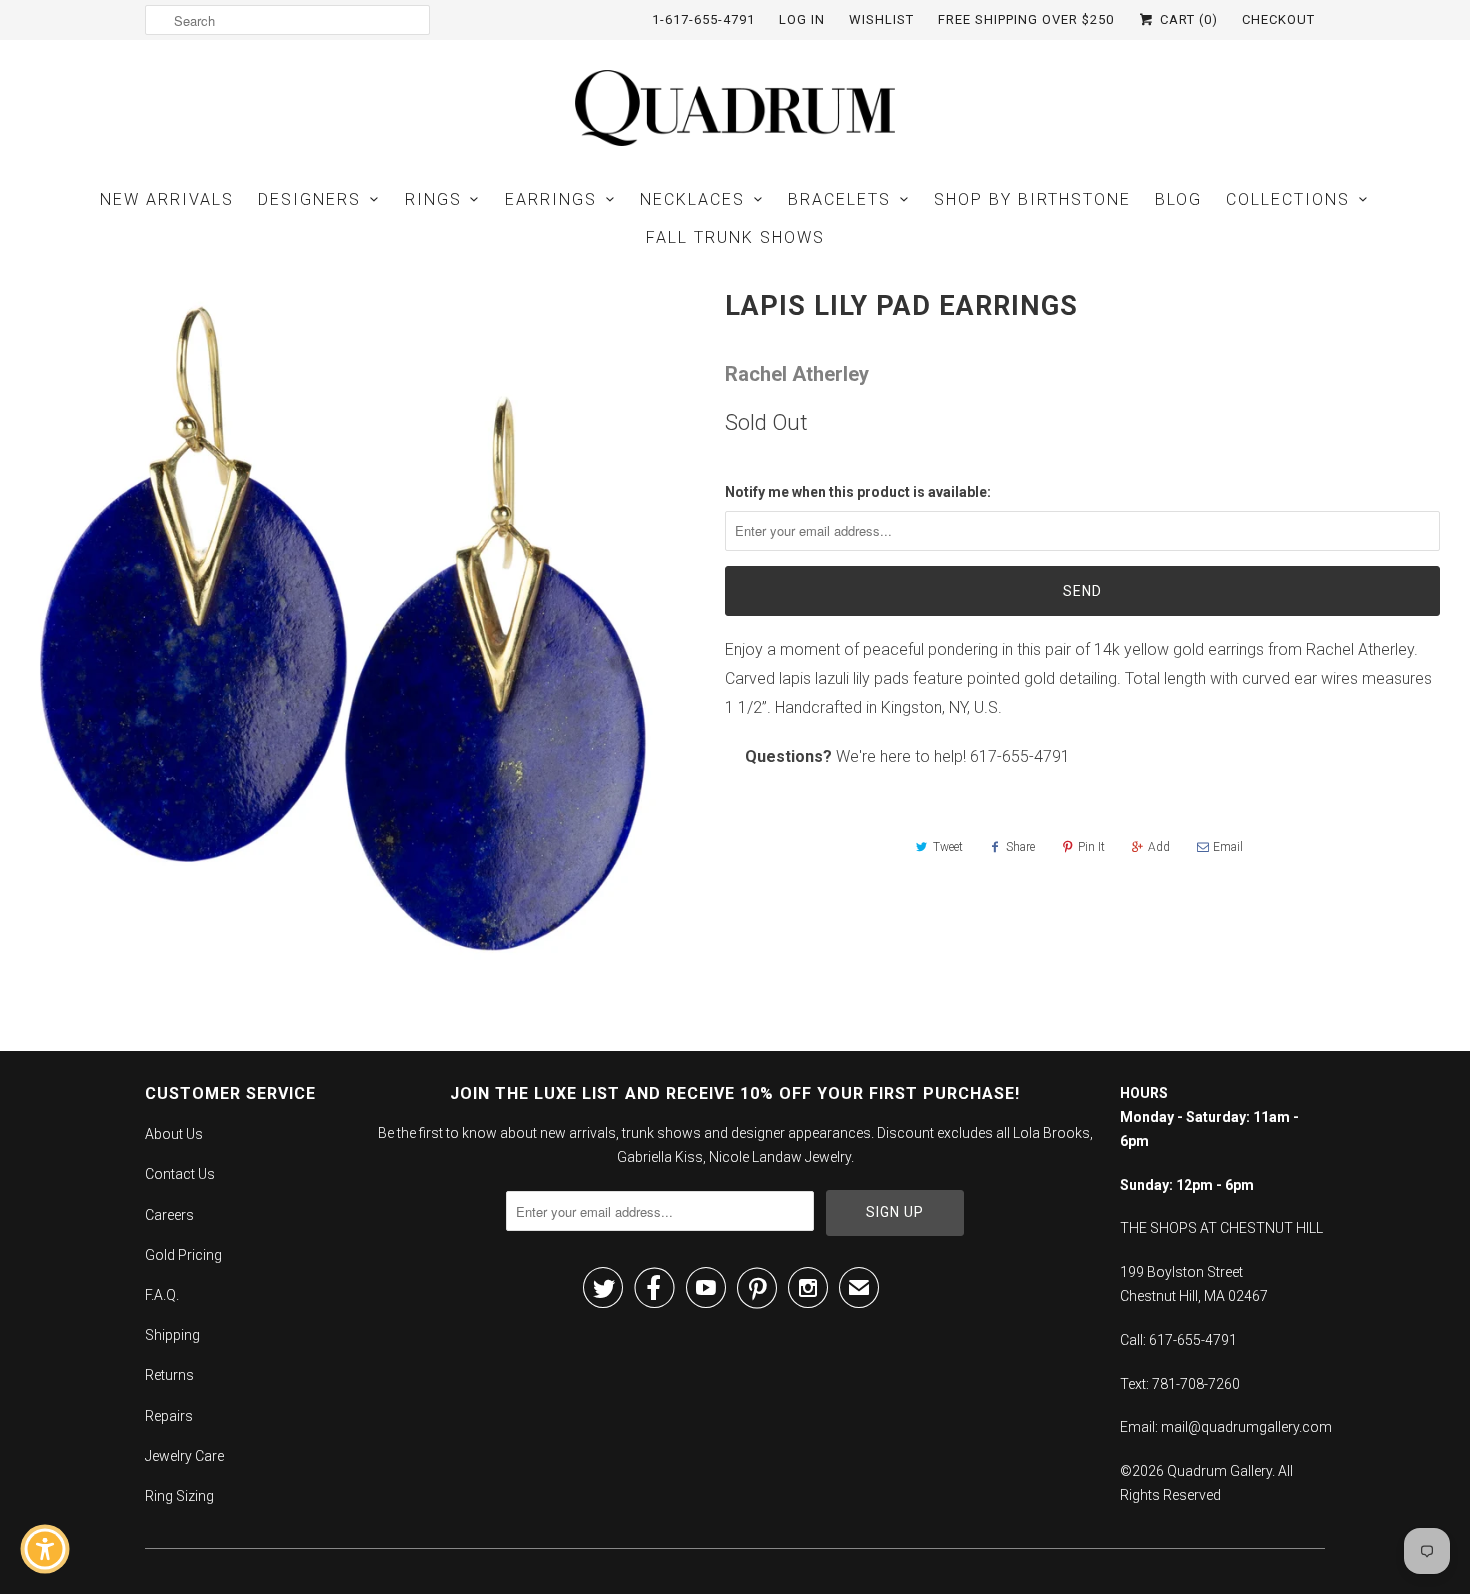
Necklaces (692, 199)
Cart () (1187, 19)
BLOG (1178, 199)
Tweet (948, 847)
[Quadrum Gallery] (735, 108)
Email (1228, 847)
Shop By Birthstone (1032, 199)
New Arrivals (167, 199)
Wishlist (881, 19)
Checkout (1278, 19)
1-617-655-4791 (703, 19)
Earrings (551, 199)
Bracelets (839, 199)
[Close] (186, 1199)
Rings (433, 199)
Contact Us (180, 1174)
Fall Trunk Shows (735, 237)
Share (1020, 847)
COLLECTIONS (1288, 199)
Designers (309, 199)
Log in (802, 19)
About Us (174, 1134)
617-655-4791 (1020, 756)
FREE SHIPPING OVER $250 (1026, 19)
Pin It (1091, 847)
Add (1159, 847)
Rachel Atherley (797, 374)
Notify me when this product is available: (858, 492)
